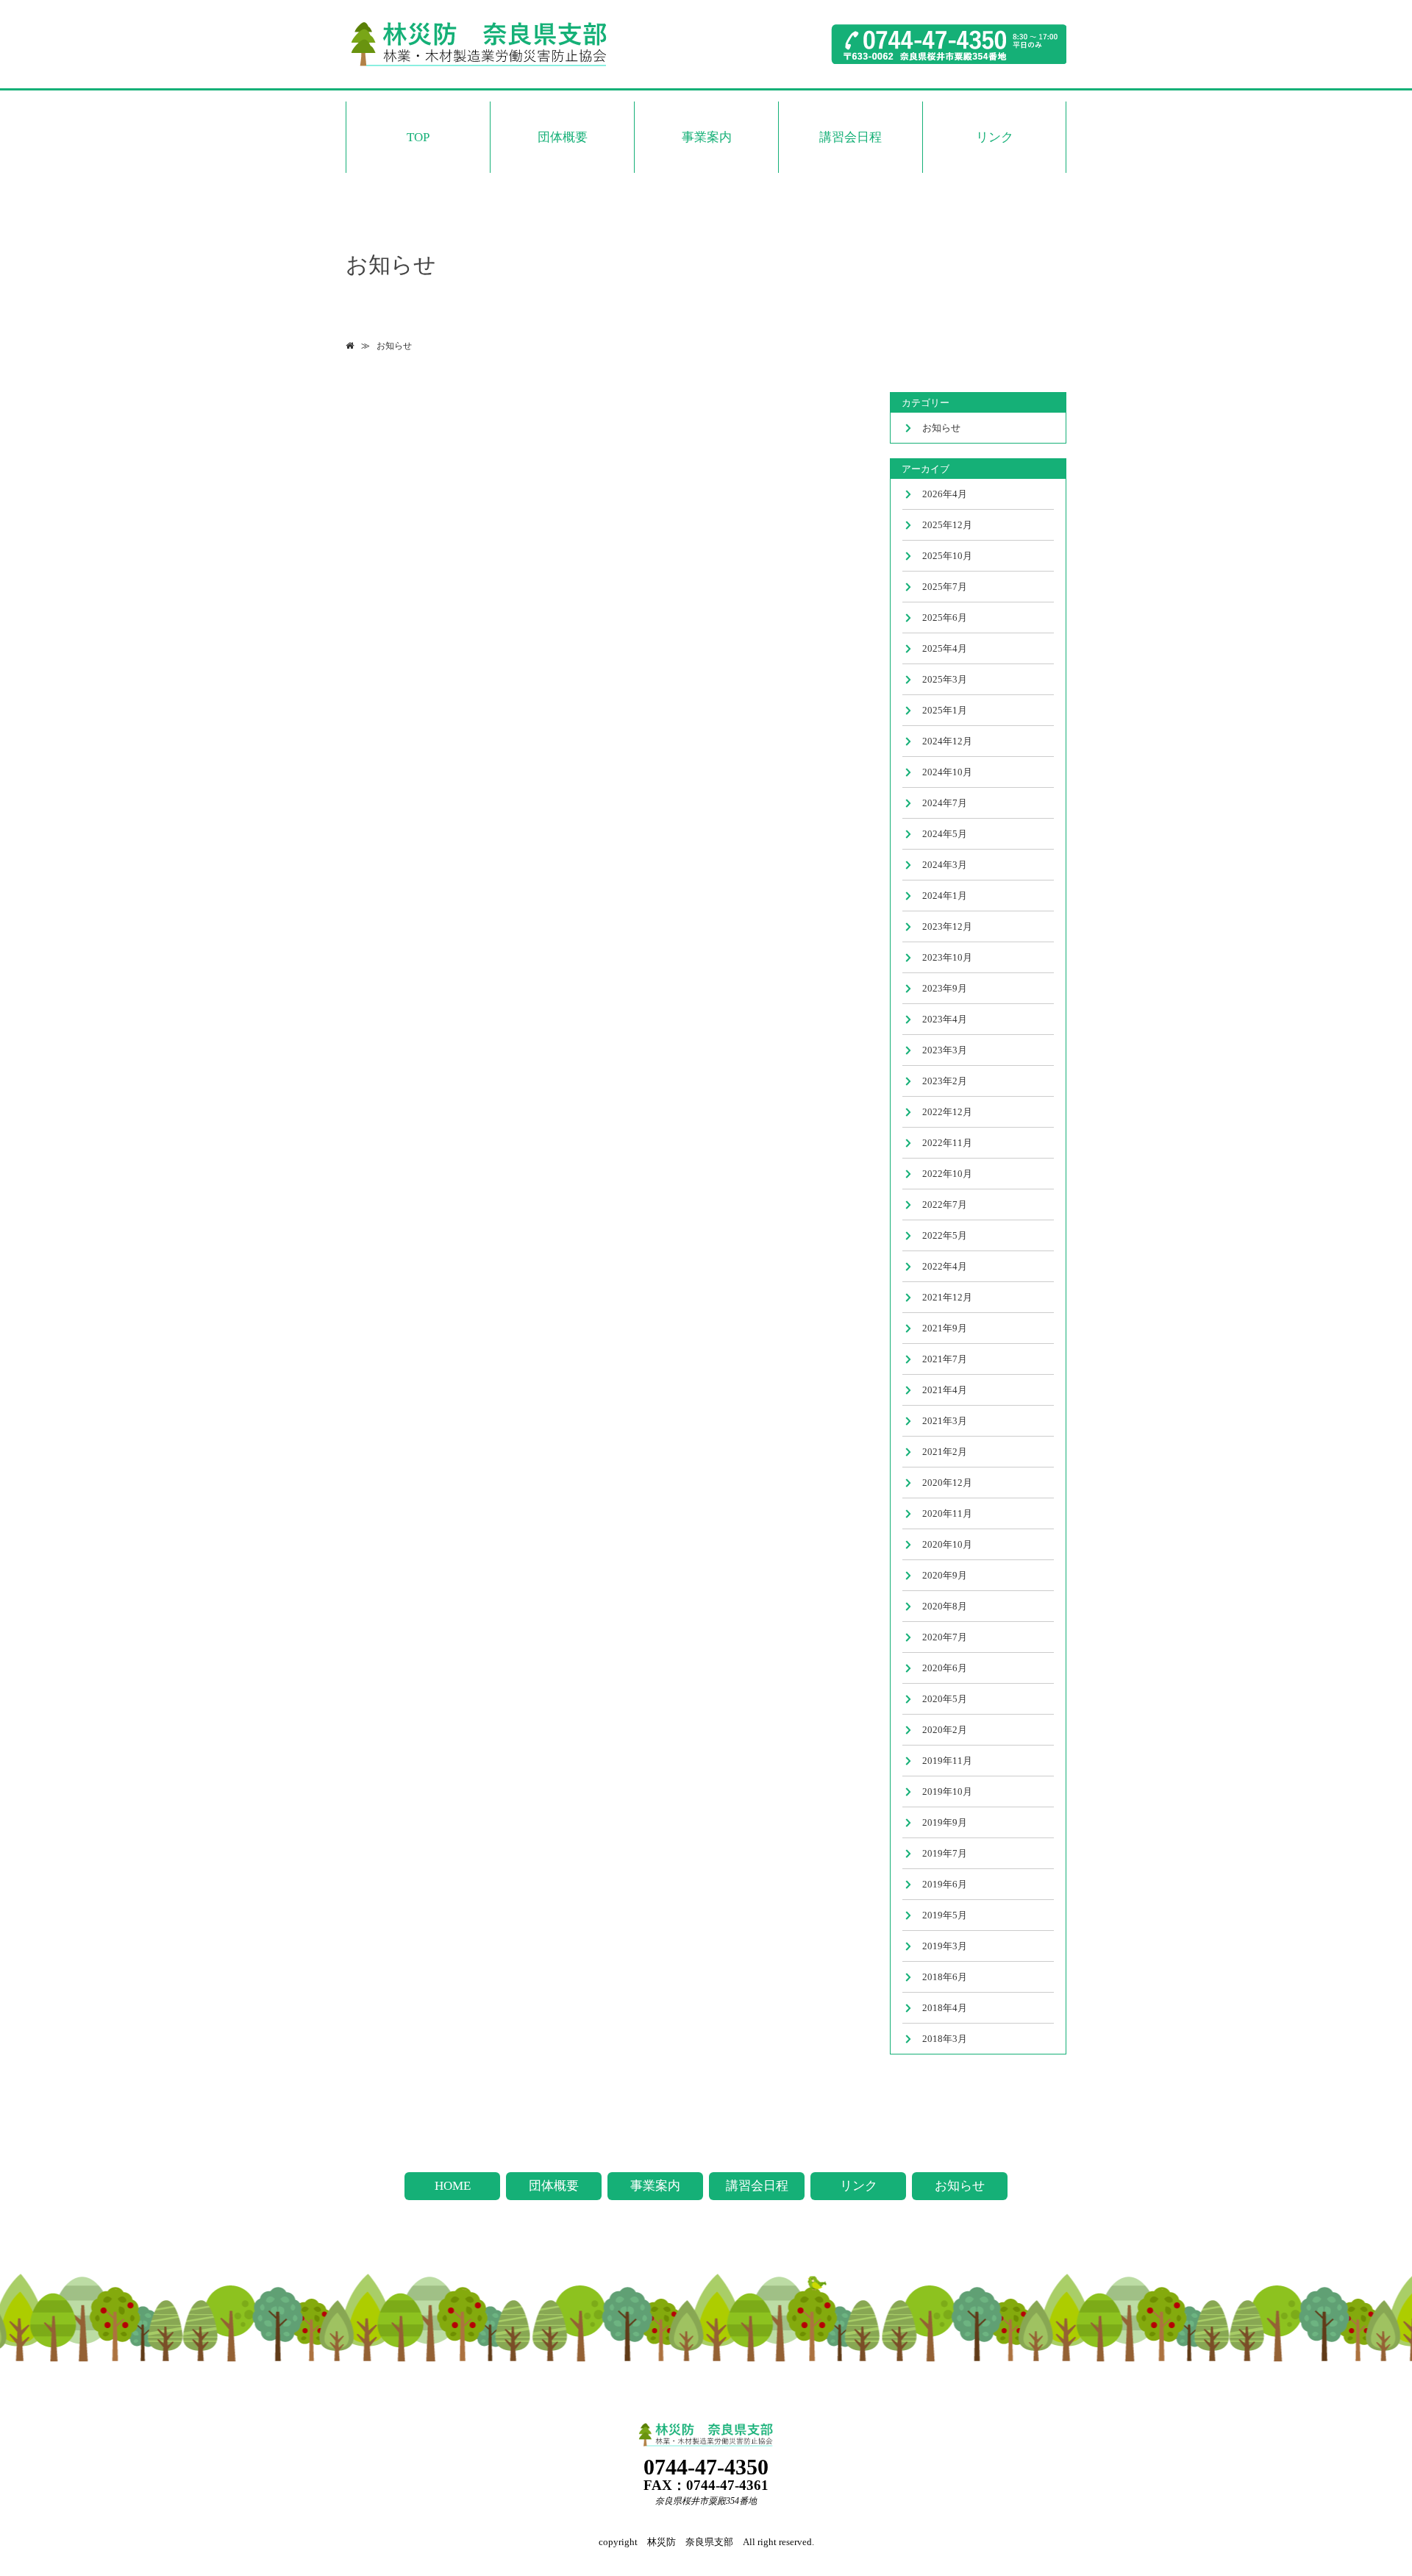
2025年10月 (947, 556)
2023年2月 (945, 1081)
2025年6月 (945, 618)
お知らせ (394, 346)
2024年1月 (945, 896)
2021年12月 (947, 1297)
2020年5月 (945, 1699)
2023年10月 (947, 957)
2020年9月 (945, 1575)
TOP (418, 137)
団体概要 (563, 137)
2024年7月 (945, 803)
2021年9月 (945, 1328)
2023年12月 (947, 926)
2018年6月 (945, 1977)
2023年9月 (945, 988)
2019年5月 (945, 1915)
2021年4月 (945, 1390)
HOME (453, 2186)
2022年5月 (945, 1235)
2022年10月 (947, 1174)
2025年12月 (947, 525)
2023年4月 (945, 1019)
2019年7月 (945, 1853)
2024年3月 (945, 865)
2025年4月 (945, 648)
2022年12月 (947, 1112)
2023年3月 (945, 1050)
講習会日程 (851, 137)
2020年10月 (947, 1544)
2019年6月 (945, 1884)
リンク (995, 137)
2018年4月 (945, 2008)
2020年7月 (945, 1637)
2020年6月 (945, 1668)
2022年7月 (945, 1205)
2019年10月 (947, 1792)
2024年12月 (947, 741)
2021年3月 (945, 1421)
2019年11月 (947, 1761)
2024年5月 (945, 834)
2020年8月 (945, 1606)
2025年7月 (945, 587)
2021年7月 (945, 1359)
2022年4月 (945, 1266)
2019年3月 (945, 1946)
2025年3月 (945, 679)
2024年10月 (947, 772)
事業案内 (707, 137)
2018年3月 (945, 2039)
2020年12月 (947, 1483)
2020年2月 (945, 1730)
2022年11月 (947, 1143)
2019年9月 (945, 1822)
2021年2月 (945, 1452)
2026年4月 (945, 494)
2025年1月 (945, 710)
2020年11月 (947, 1513)
